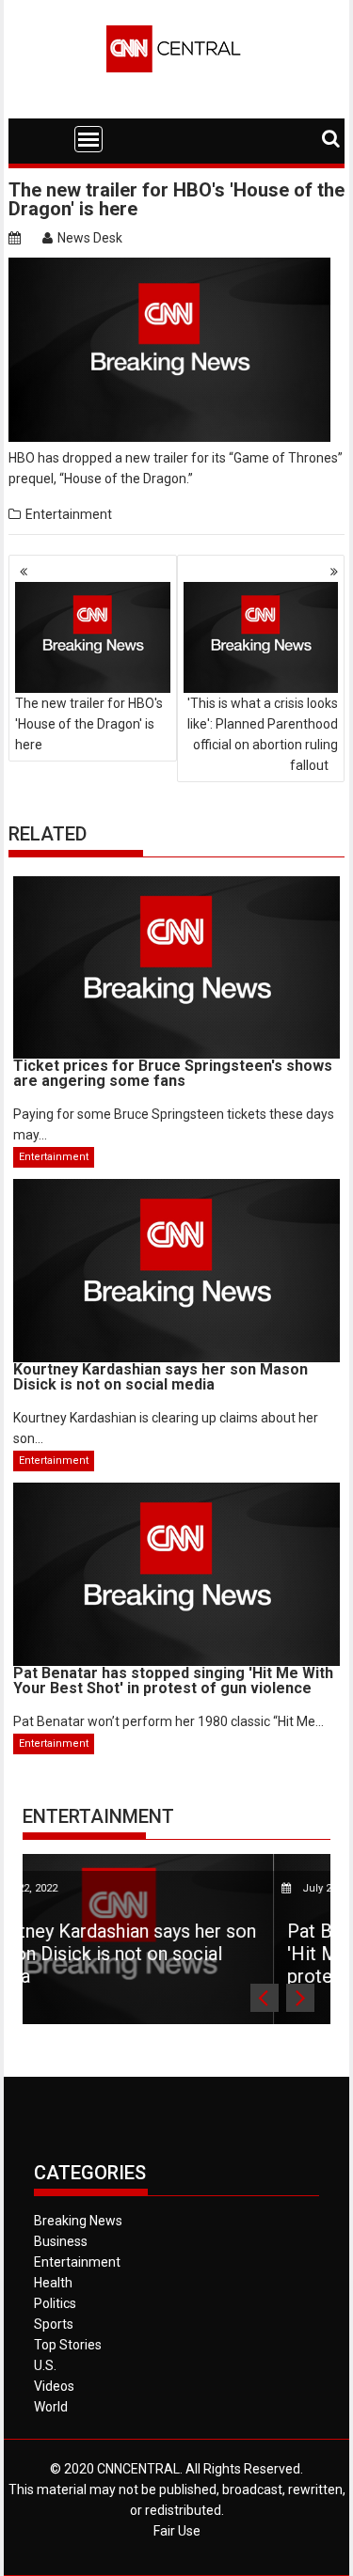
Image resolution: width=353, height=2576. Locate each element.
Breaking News (78, 2221)
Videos (54, 2386)
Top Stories (68, 2345)
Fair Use (177, 2531)
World (51, 2407)
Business (61, 2241)
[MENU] (88, 139)
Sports (54, 2324)
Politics (55, 2303)
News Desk (90, 238)
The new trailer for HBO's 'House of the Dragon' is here (89, 724)
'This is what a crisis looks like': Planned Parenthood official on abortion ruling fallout (263, 734)
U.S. (45, 2365)
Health (53, 2283)
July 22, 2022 (193, 1888)
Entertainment (69, 514)
